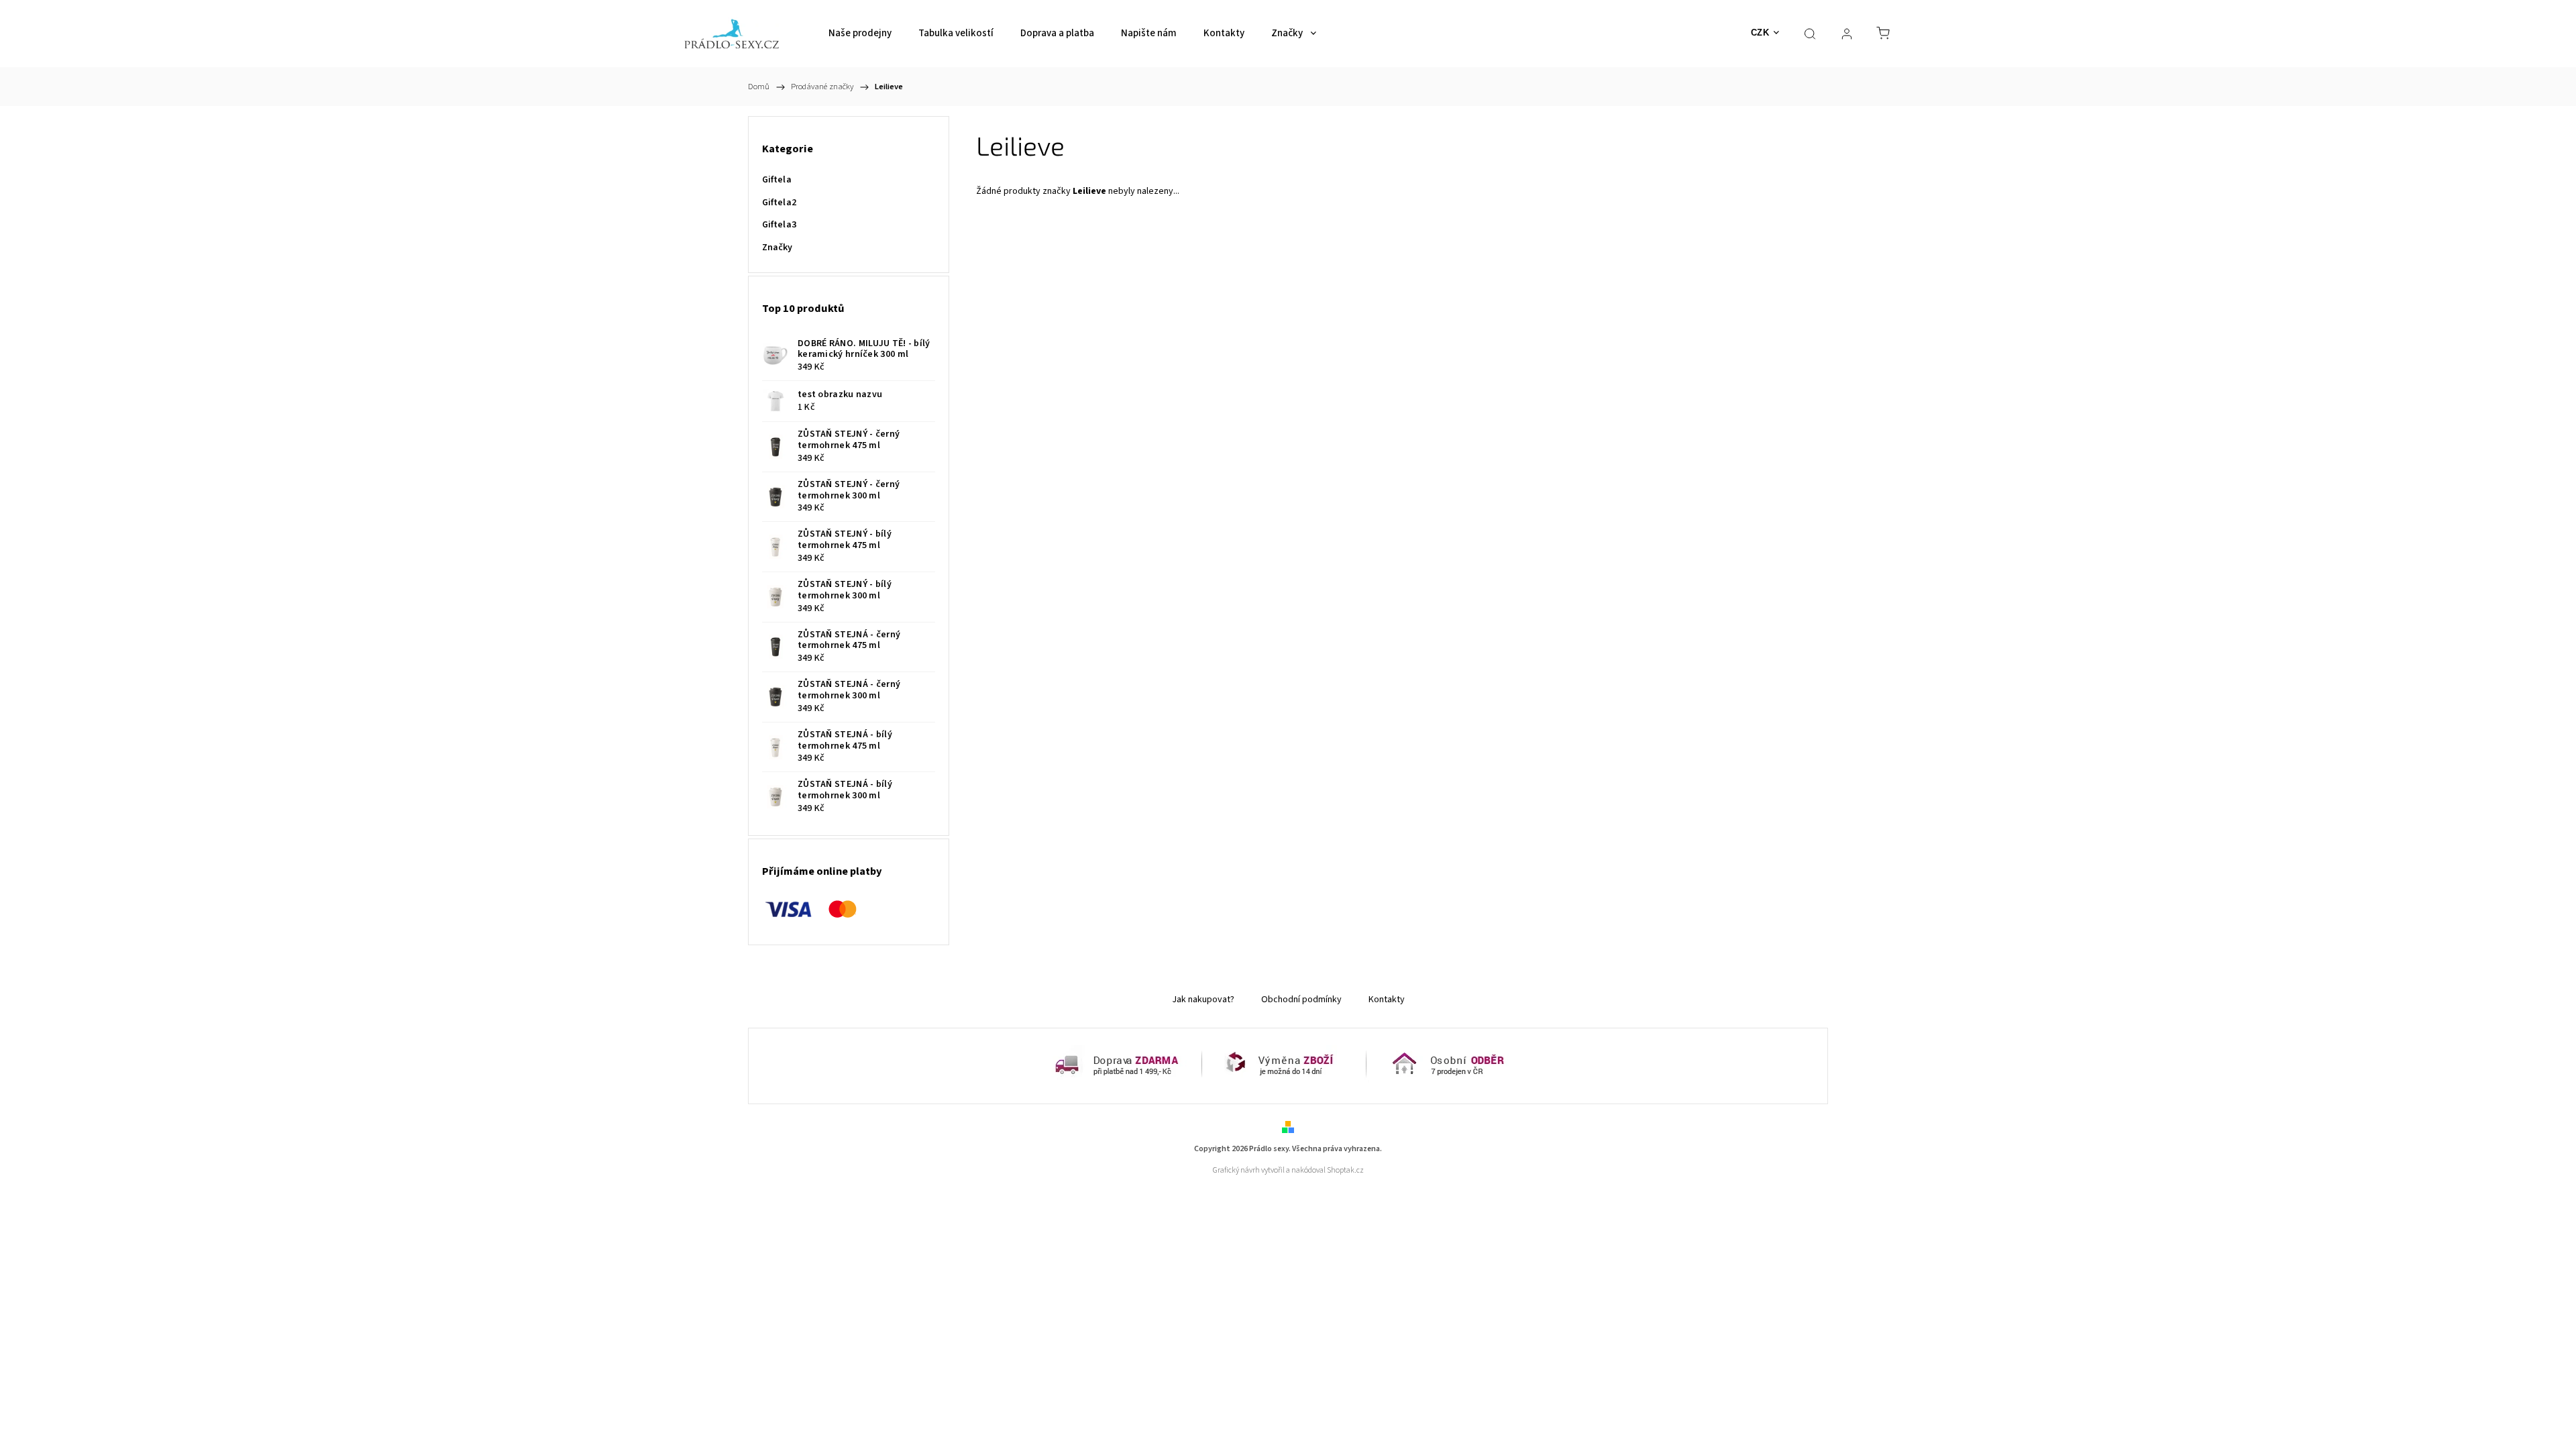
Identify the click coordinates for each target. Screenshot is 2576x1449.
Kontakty (1387, 1000)
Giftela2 (779, 203)
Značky (777, 248)
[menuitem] (860, 34)
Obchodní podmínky (1301, 1000)
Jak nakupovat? (1203, 1000)
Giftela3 (779, 225)
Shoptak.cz (1345, 1170)
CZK (1760, 33)
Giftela (777, 180)
